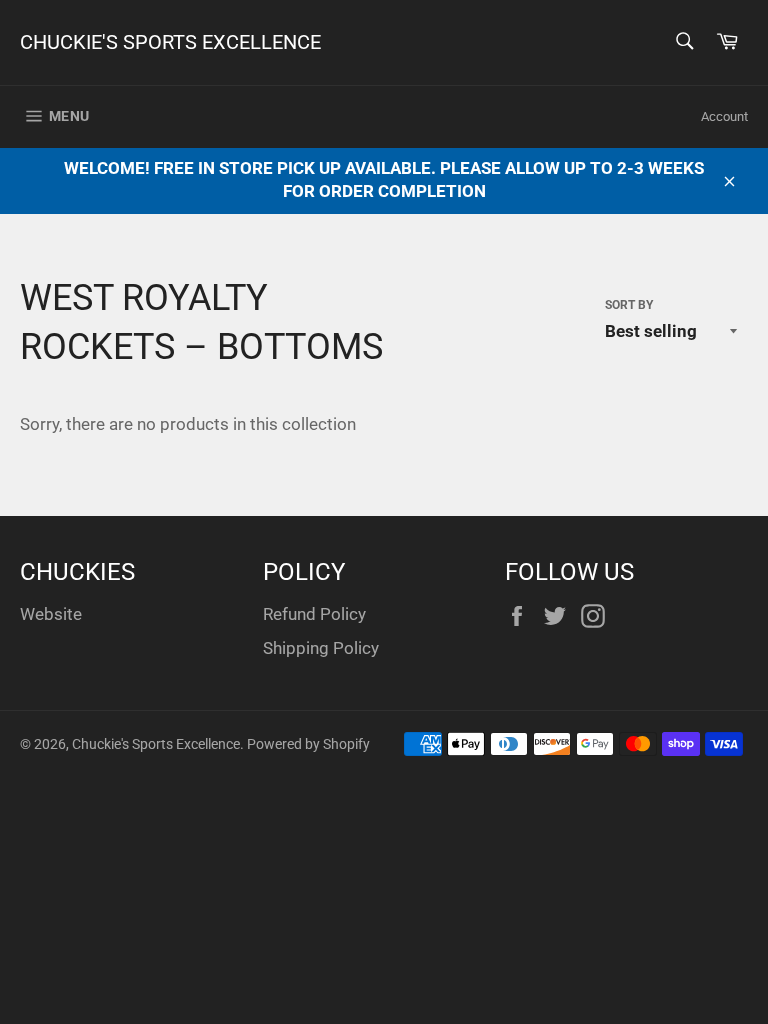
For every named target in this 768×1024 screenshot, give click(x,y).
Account (724, 116)
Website (51, 614)
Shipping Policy (321, 648)
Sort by (629, 305)
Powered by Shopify (308, 744)
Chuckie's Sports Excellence (170, 42)
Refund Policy (314, 614)
